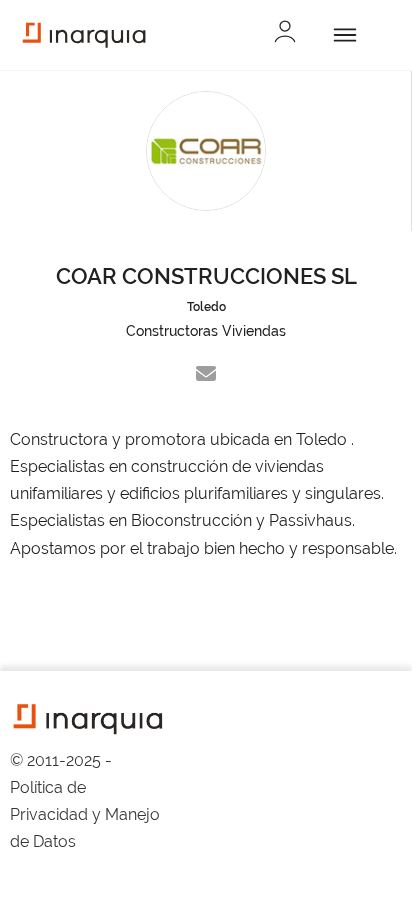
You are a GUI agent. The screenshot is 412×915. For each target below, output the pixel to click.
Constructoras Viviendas (206, 331)
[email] (206, 374)
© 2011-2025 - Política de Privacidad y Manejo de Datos (85, 801)
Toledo (206, 307)
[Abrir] (341, 35)
